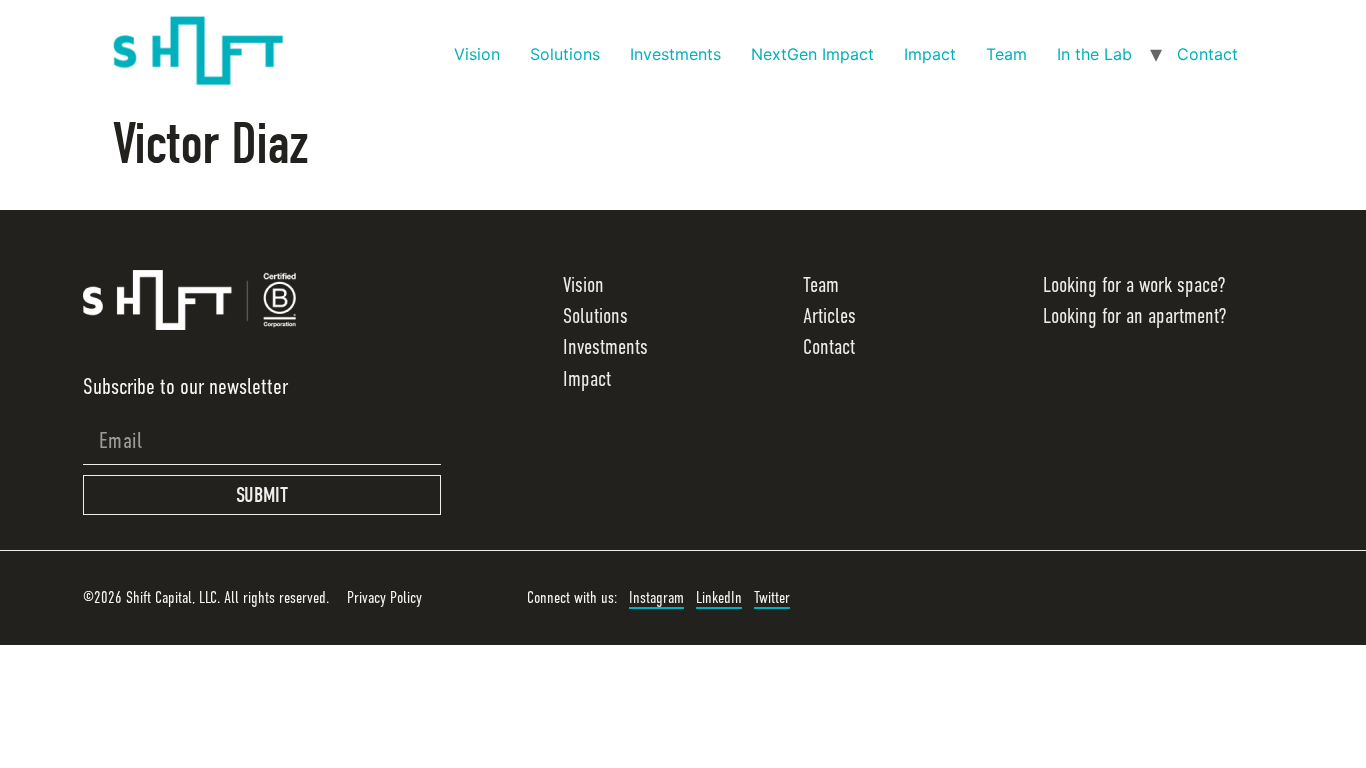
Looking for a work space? (1134, 285)
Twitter (772, 598)
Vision (477, 54)
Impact (930, 54)
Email (96, 410)
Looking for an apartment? (1134, 316)
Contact (1207, 54)
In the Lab (1094, 54)
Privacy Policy (384, 598)
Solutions (565, 54)
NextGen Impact (812, 54)
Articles (829, 316)
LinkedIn (719, 598)
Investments (675, 54)
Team (1006, 54)
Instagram (656, 598)
